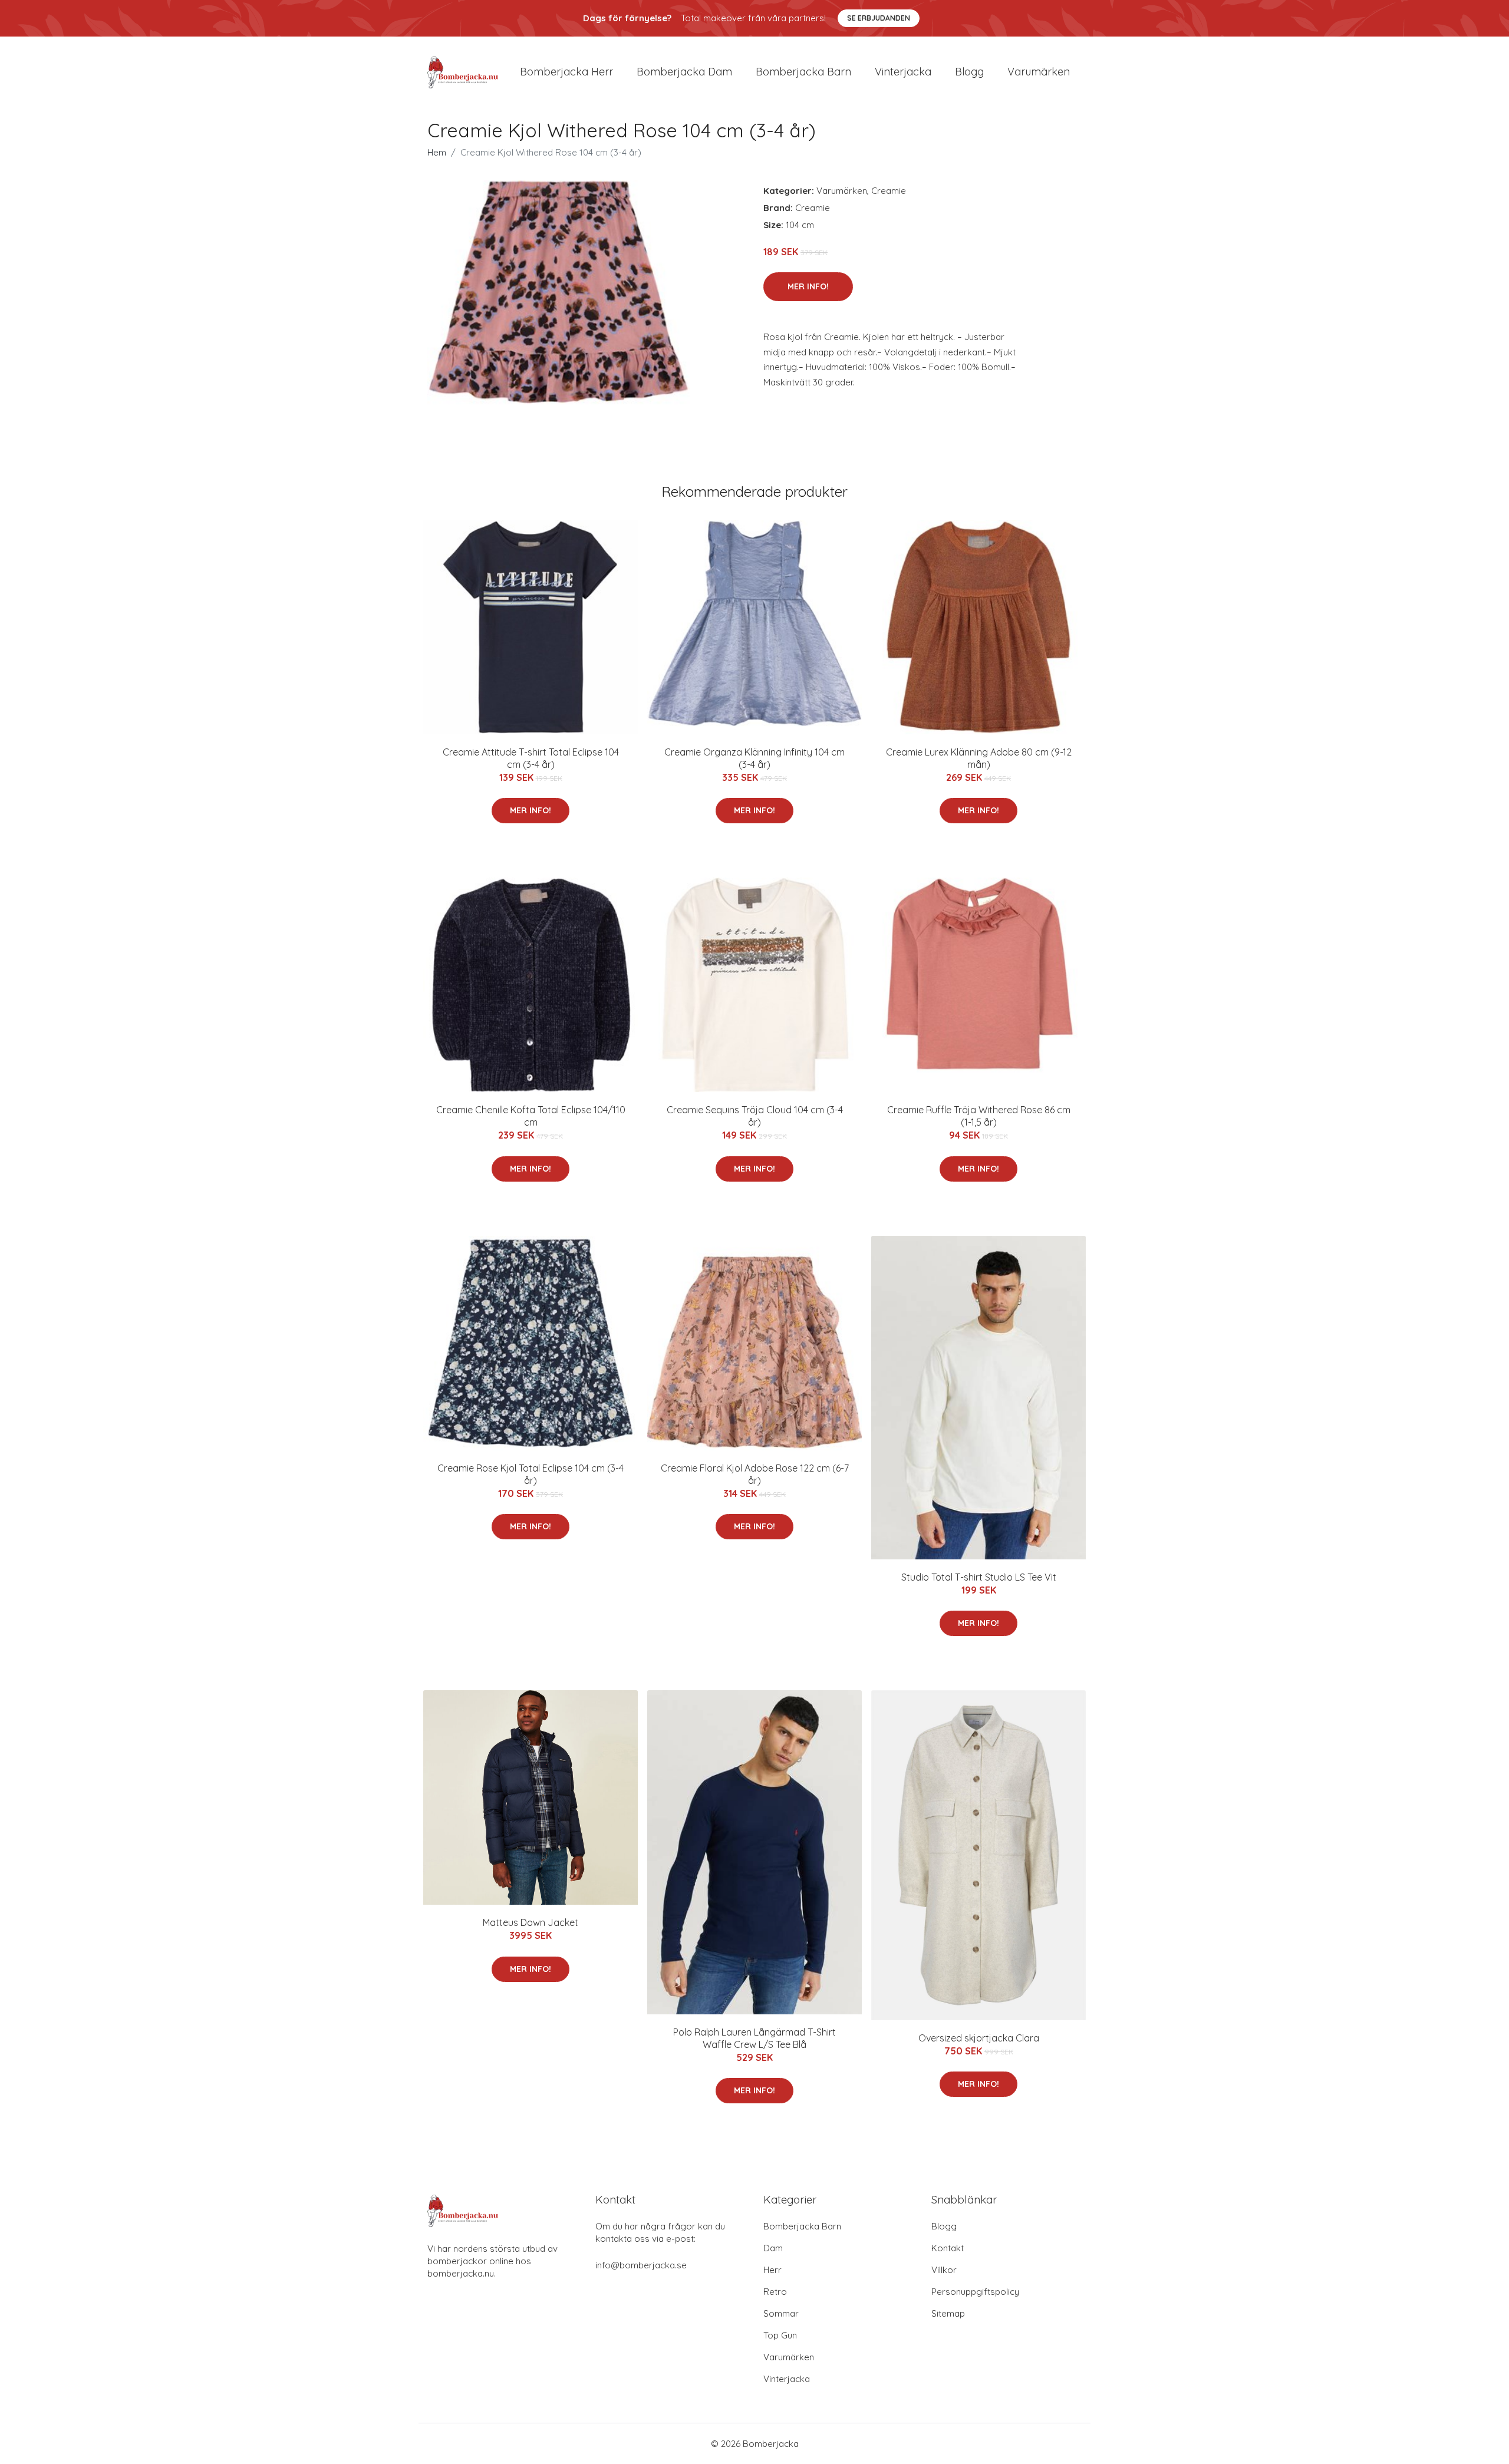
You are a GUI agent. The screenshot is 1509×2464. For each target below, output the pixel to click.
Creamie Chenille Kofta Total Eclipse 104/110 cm (531, 1116)
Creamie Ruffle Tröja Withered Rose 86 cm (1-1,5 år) (979, 1116)
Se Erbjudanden (879, 18)
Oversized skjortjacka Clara (979, 2038)
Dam (773, 2248)
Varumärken (1039, 72)
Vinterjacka (903, 72)
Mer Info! (808, 286)
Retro (775, 2292)
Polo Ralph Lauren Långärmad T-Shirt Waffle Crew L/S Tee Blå (754, 2038)
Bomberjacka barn (803, 72)
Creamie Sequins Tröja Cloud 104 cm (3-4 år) (755, 1116)
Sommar (781, 2313)
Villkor (944, 2270)
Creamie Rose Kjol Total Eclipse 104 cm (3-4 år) (531, 1474)
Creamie (889, 191)
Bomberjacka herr (566, 72)
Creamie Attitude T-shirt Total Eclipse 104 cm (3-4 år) (531, 758)
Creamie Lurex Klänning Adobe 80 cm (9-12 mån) (979, 758)
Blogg (969, 72)
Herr (772, 2270)
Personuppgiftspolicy (975, 2292)
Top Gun (780, 2335)
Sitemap (948, 2313)
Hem (437, 152)
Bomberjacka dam (684, 72)
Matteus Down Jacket (531, 1922)
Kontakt (948, 2248)
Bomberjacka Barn (802, 2226)
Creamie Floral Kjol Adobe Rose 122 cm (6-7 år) (755, 1474)
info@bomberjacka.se (641, 2265)
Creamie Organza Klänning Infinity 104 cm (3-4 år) (754, 758)
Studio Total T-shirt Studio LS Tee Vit (979, 1577)
